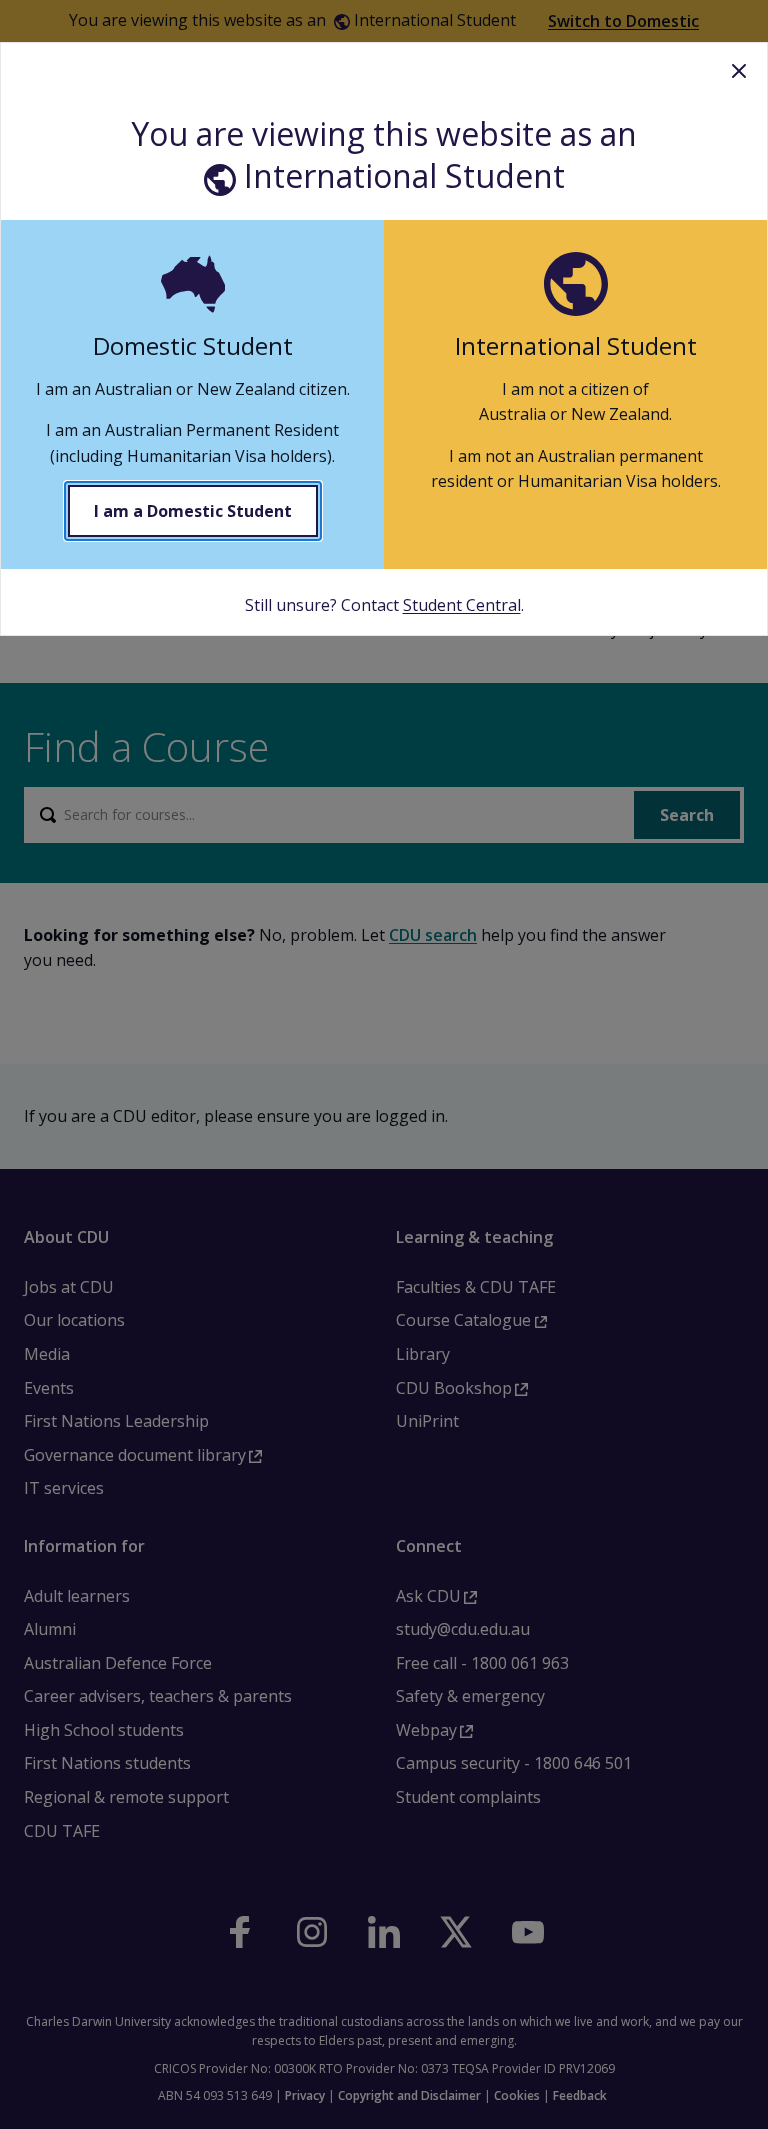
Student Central (462, 605)
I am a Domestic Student (193, 511)
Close (739, 71)
